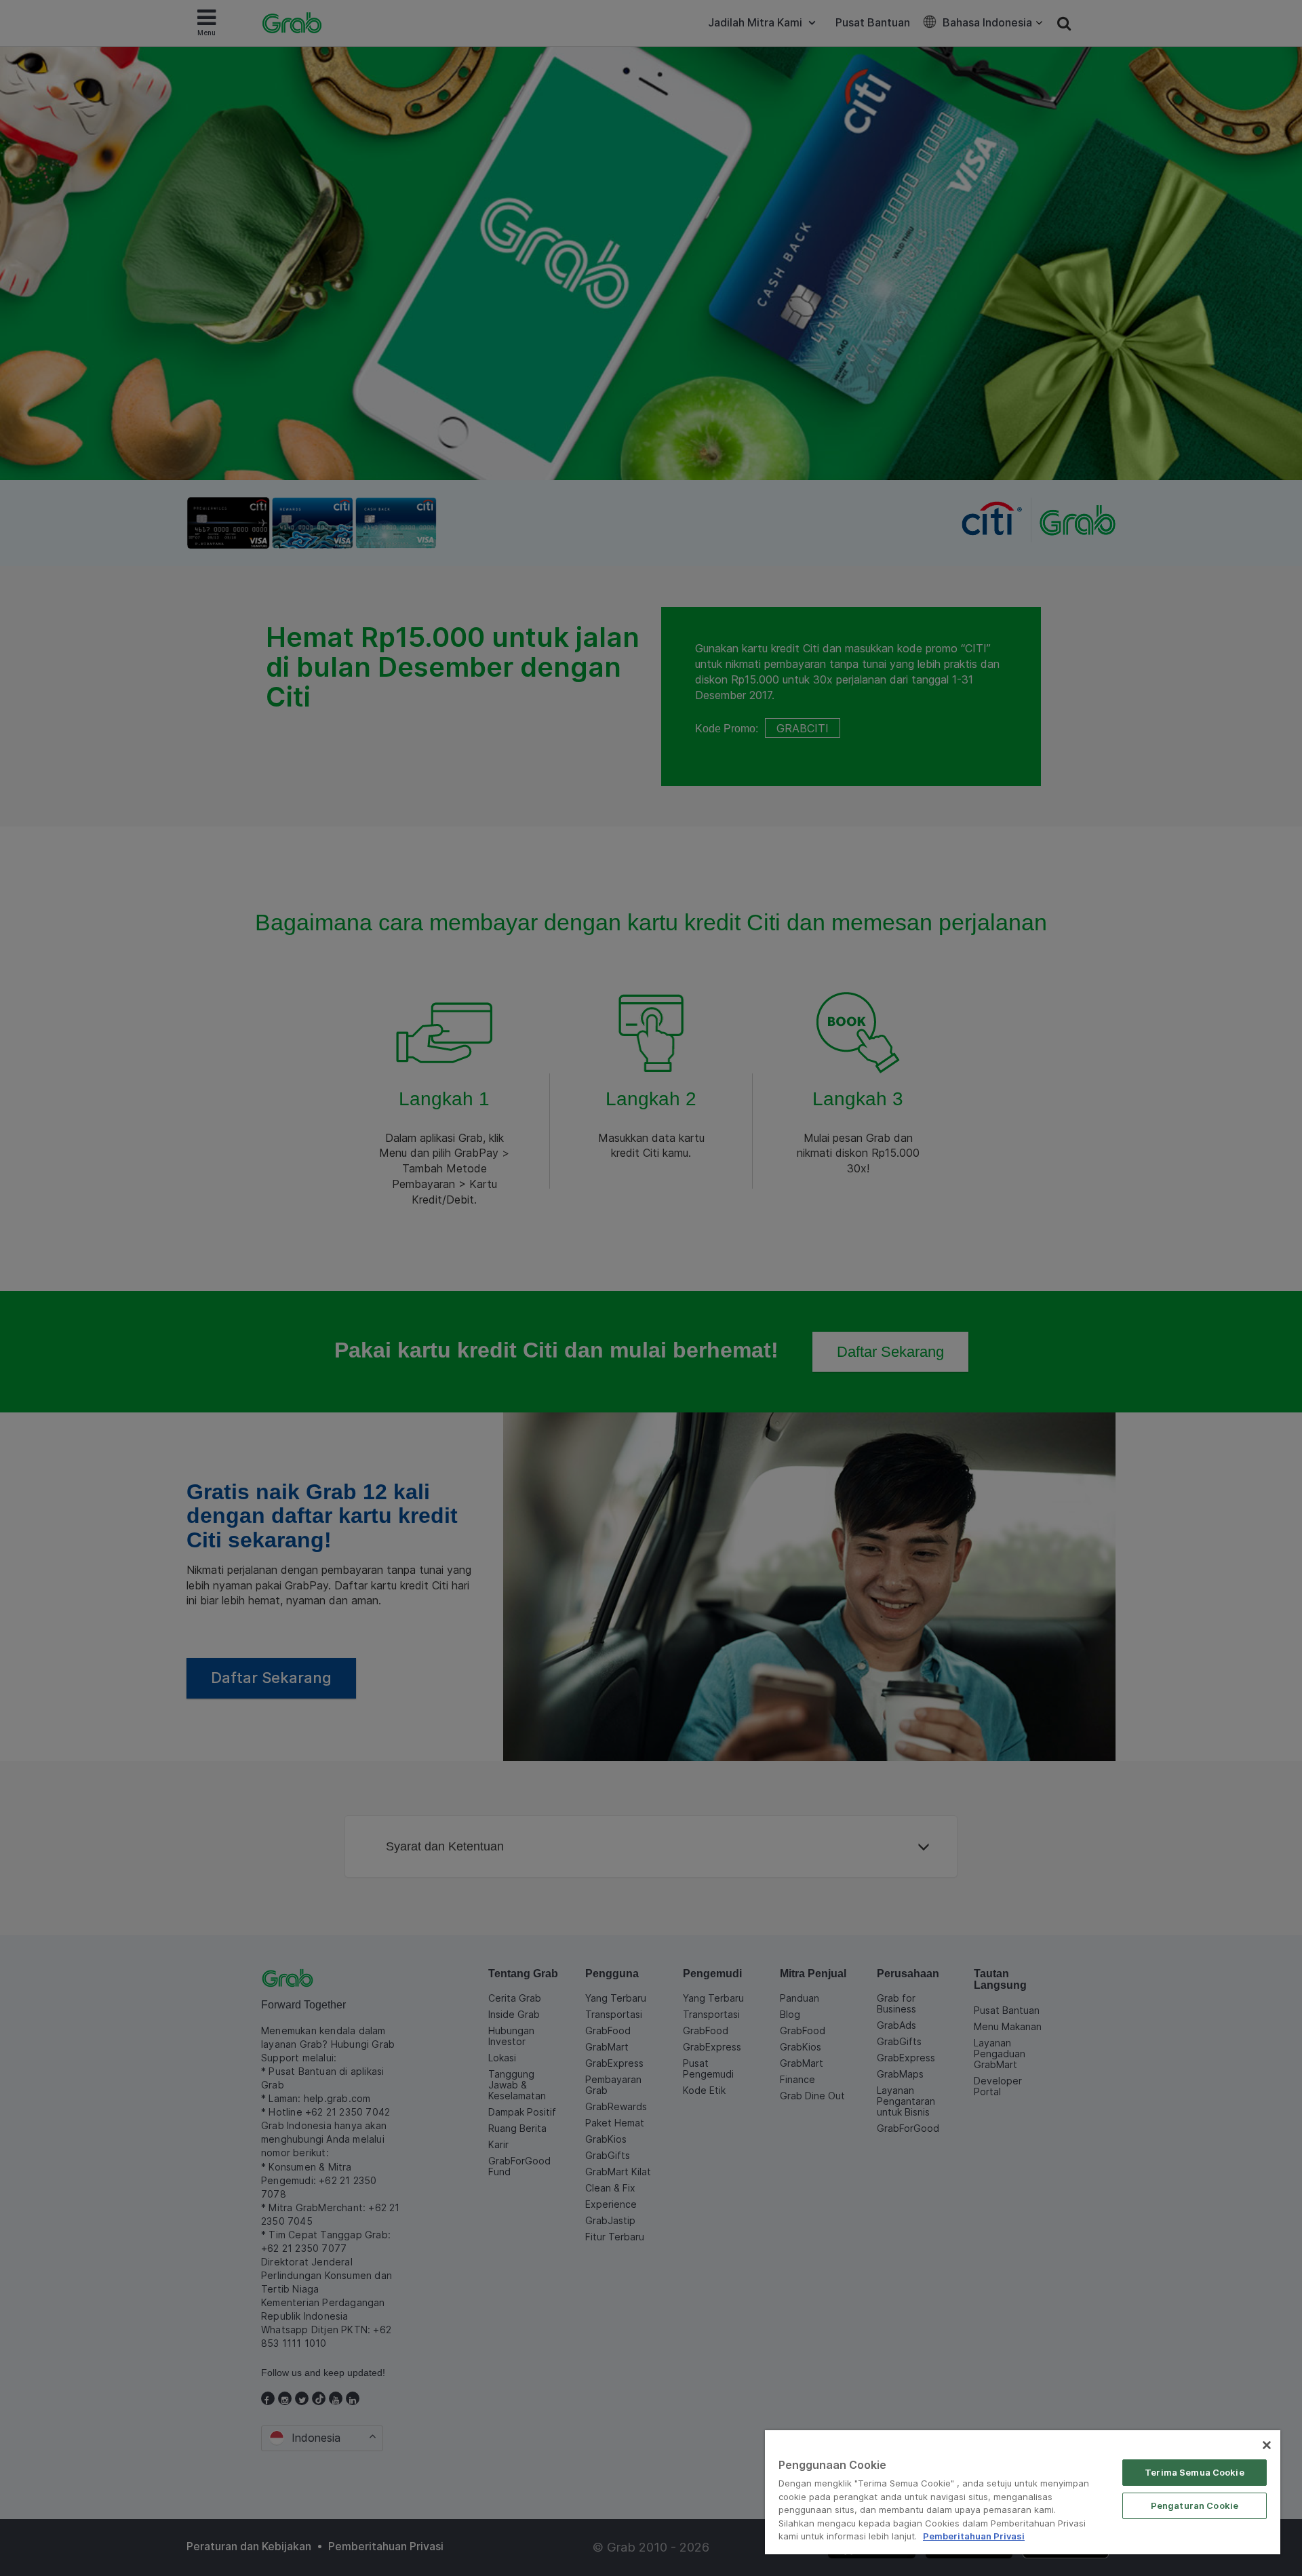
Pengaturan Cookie (1195, 2505)
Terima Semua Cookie (1194, 2472)
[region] (1023, 2492)
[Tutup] (1267, 2445)
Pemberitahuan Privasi (974, 2536)
